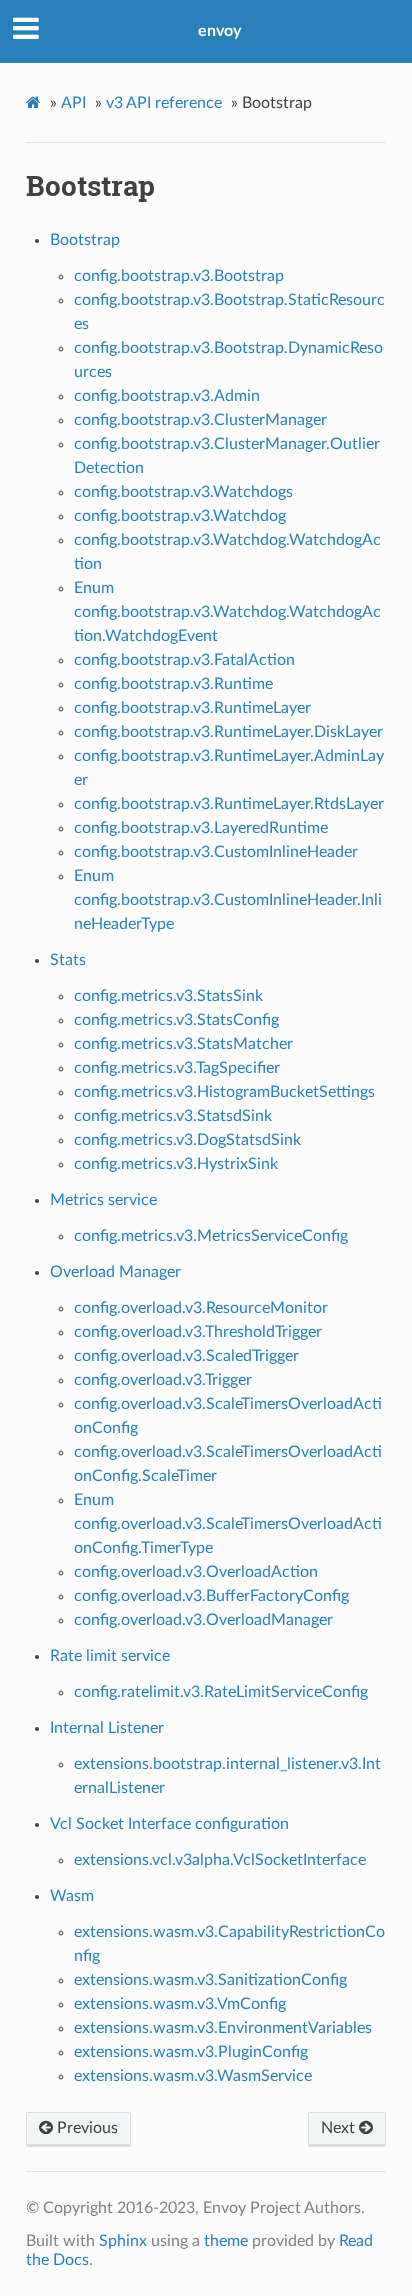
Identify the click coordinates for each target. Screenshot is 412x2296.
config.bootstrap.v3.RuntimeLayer (192, 708)
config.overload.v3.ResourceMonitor (201, 1308)
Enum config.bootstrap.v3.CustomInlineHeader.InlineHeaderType (228, 900)
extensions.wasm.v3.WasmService (193, 2076)
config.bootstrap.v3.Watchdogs (183, 492)
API (73, 103)
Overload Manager (115, 1272)
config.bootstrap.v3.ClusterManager (200, 420)
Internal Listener (107, 1728)
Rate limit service (110, 1656)
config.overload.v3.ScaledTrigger (186, 1356)
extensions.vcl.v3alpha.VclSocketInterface (220, 1860)
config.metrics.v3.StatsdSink (173, 1116)
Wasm (72, 1896)
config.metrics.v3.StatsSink (168, 996)
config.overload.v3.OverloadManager (203, 1620)
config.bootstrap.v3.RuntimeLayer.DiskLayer (228, 732)
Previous (85, 2128)
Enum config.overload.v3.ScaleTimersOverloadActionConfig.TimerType (228, 1524)
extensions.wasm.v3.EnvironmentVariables (223, 2028)
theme (226, 2241)
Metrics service (103, 1200)
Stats (68, 960)
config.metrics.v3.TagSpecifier (177, 1068)
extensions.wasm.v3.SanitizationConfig (210, 1980)
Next (340, 2128)
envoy (219, 31)
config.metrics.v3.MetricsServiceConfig (211, 1236)
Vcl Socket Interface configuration (169, 1824)
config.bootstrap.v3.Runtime (173, 684)
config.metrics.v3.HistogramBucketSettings (224, 1092)
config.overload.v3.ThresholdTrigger (198, 1332)
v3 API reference (164, 103)
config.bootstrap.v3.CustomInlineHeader (216, 852)
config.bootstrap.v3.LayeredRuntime (201, 828)
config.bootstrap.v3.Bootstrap (179, 276)
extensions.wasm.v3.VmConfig (180, 2004)
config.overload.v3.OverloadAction (196, 1572)
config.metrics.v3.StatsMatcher (183, 1044)
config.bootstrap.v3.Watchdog (180, 516)
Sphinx (123, 2241)
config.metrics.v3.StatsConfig (176, 1020)
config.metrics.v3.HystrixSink (176, 1164)
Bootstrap (85, 240)
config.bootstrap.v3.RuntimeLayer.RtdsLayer (229, 804)
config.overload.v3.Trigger (163, 1380)
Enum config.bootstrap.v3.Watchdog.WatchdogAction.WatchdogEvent (227, 612)
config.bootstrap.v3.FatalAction (184, 660)
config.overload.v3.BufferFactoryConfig (211, 1596)
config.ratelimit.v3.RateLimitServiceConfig (221, 1692)
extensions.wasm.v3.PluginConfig (191, 2052)
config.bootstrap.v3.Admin (167, 396)
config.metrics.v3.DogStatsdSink (187, 1140)
